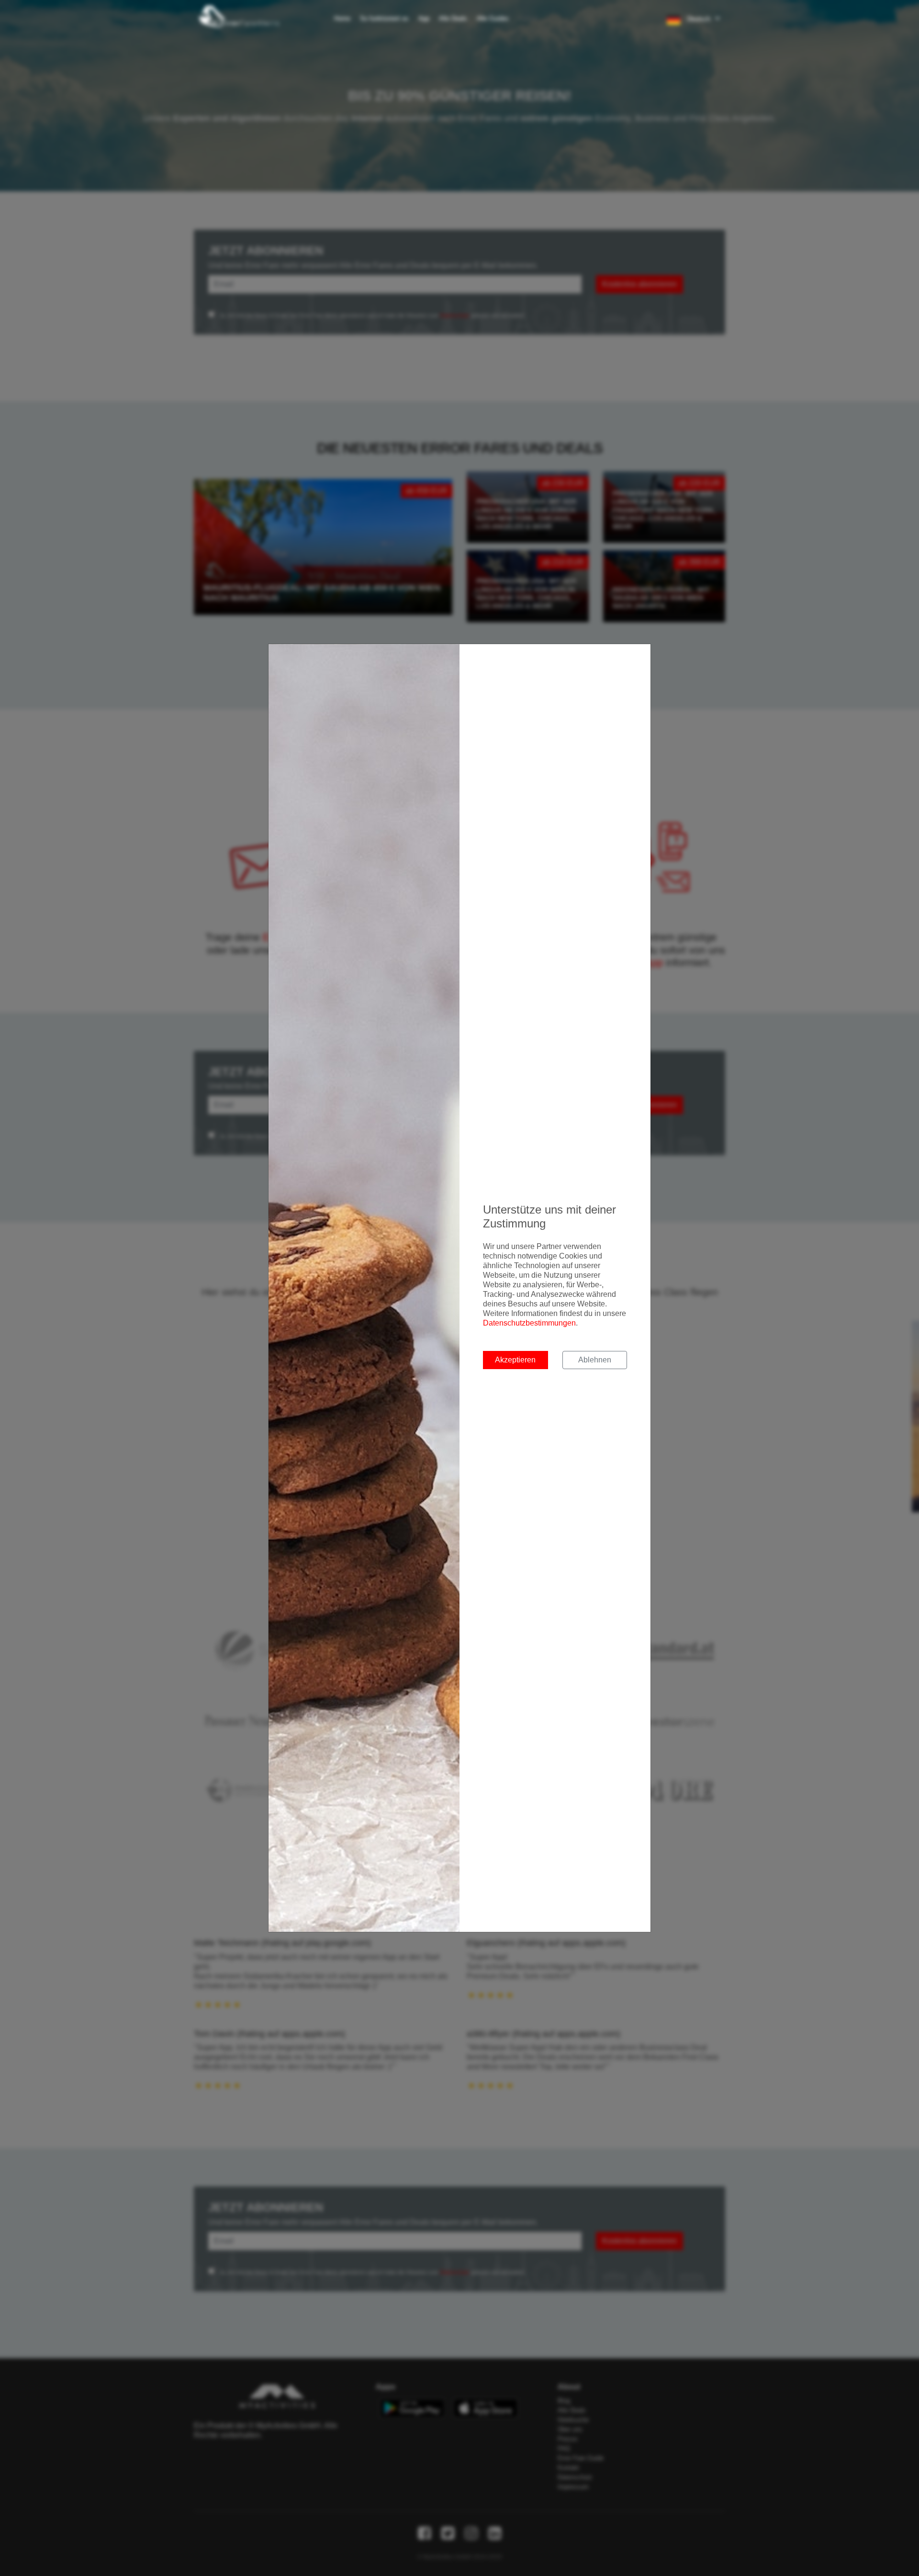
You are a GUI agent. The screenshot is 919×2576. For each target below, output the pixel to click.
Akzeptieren (515, 1360)
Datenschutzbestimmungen (529, 1323)
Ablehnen (595, 1360)
